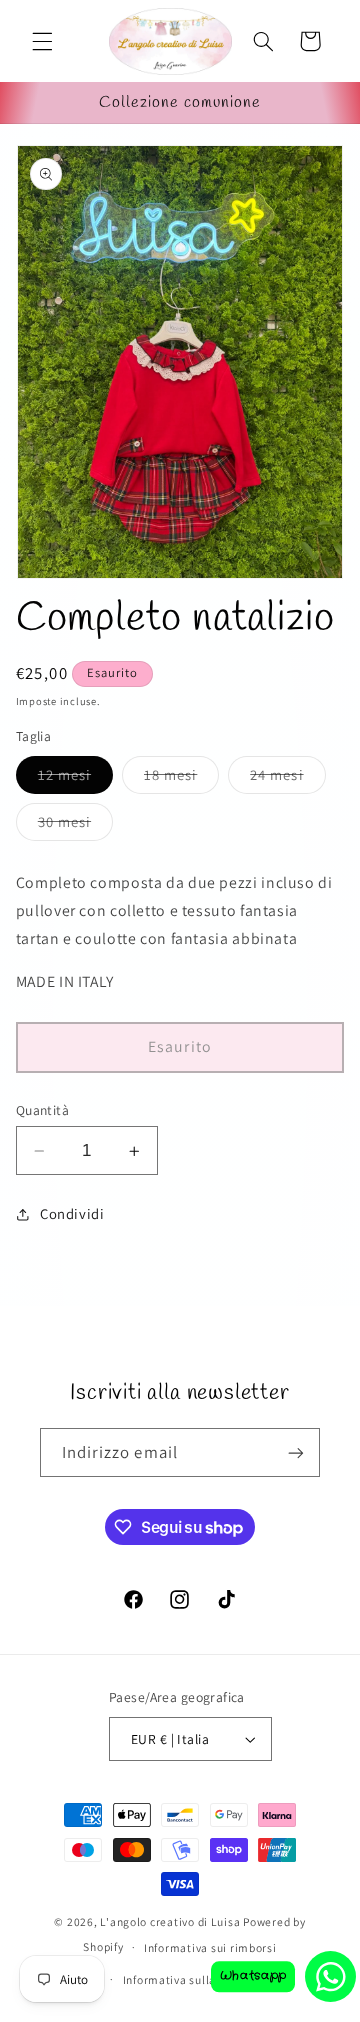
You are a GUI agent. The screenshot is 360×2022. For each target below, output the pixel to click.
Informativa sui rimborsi (210, 1947)
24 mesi (287, 779)
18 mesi (181, 779)
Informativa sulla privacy (190, 1979)
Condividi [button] (72, 1213)
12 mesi (75, 779)
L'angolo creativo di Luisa (170, 1921)
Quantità (42, 1110)
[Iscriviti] (296, 1452)
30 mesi (75, 826)
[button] (42, 41)
